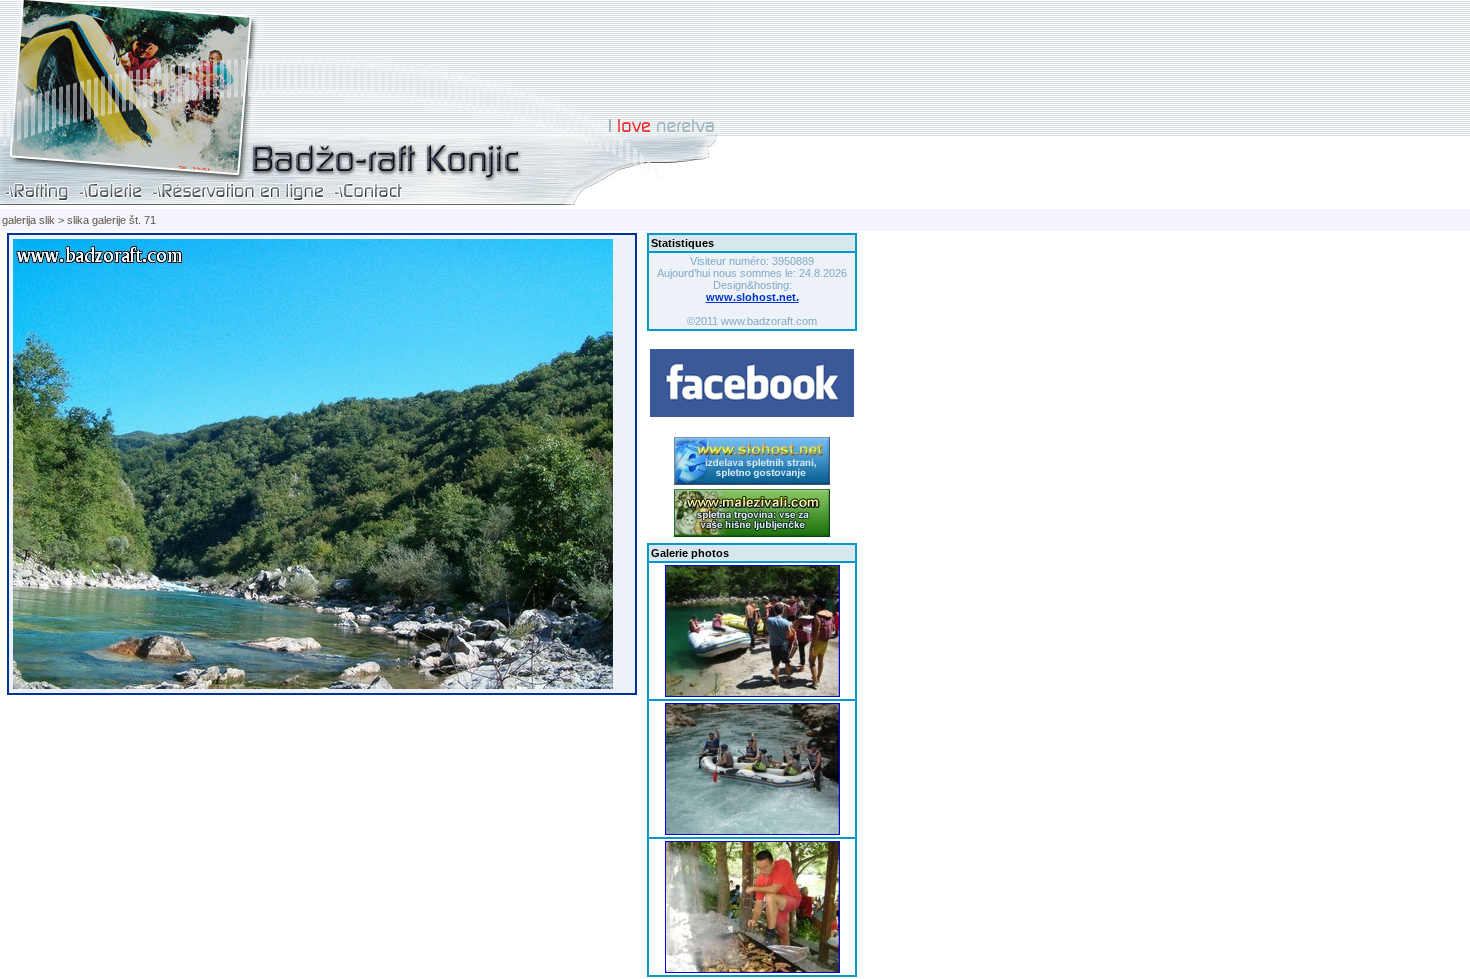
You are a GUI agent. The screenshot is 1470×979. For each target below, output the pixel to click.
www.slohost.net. (752, 297)
